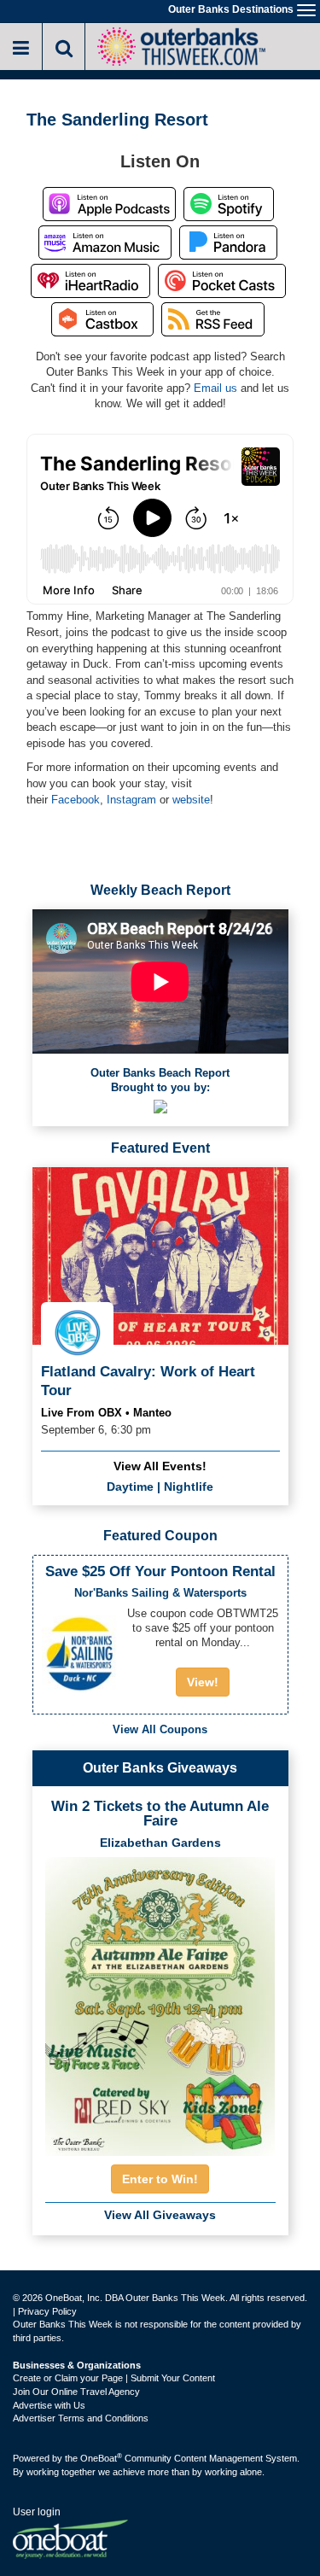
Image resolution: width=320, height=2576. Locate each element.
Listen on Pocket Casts (222, 281)
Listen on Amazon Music (105, 242)
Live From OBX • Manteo (106, 1413)
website (191, 800)
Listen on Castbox (102, 319)
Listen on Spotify (229, 204)
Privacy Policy (47, 2311)
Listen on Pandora (228, 242)
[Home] (181, 45)
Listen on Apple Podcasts (109, 204)
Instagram (131, 800)
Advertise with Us (49, 2405)
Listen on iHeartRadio (90, 281)
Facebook (76, 800)
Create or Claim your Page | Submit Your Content (114, 2378)
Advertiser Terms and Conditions (81, 2418)
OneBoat (101, 2458)
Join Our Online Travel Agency (76, 2392)
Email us (215, 388)
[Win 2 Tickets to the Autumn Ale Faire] (160, 2001)
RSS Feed (213, 319)
